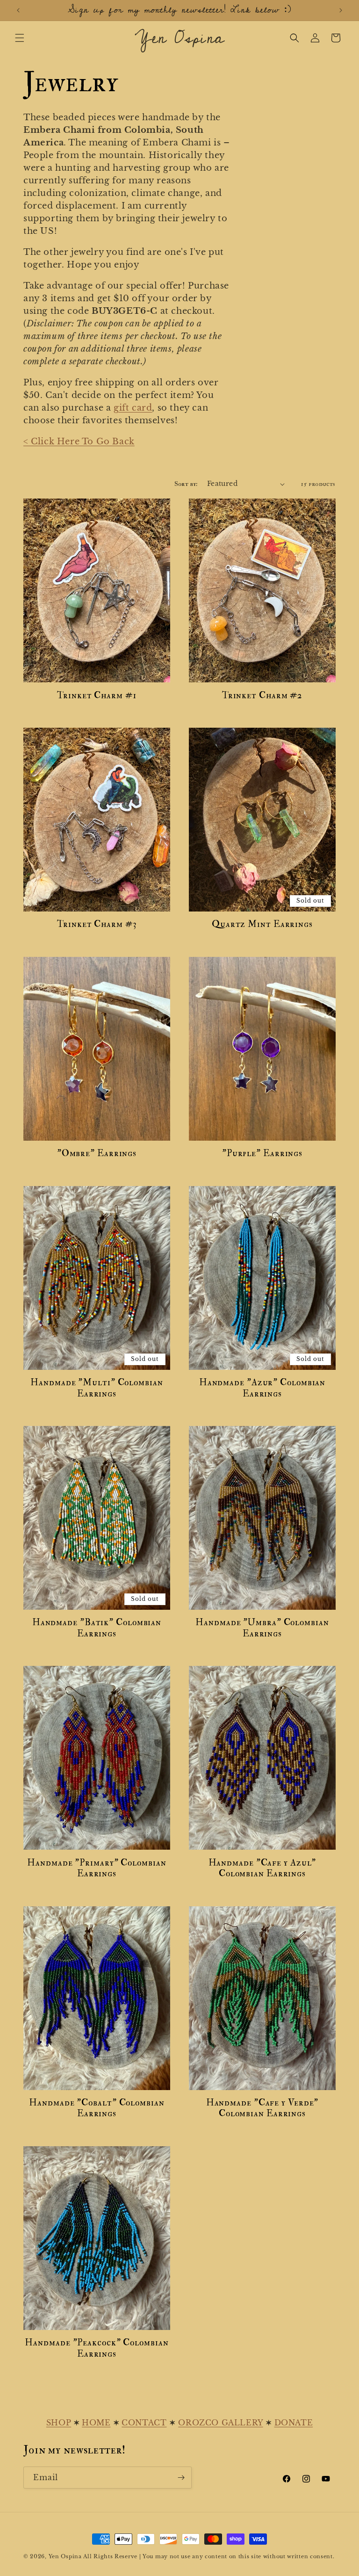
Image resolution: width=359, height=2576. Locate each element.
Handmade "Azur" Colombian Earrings (262, 1388)
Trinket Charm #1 (97, 696)
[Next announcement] (341, 10)
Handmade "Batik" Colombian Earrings (97, 1628)
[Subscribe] (181, 2478)
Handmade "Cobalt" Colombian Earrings (97, 2108)
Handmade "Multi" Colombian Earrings (97, 1388)
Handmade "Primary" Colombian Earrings (97, 1868)
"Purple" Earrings (262, 1154)
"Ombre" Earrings (97, 1154)
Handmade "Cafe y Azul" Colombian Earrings (262, 1868)
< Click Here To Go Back (79, 441)
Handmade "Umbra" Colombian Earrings (262, 1628)
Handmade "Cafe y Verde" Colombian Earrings (262, 2108)
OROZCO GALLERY (220, 2423)
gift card (133, 408)
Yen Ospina (65, 2556)
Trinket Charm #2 (262, 696)
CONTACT (144, 2423)
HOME (96, 2423)
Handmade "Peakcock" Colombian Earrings (97, 2348)
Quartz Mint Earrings (262, 924)
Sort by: (186, 484)
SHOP (59, 2423)
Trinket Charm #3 (97, 924)
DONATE (294, 2423)
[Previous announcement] (18, 10)
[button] (20, 38)
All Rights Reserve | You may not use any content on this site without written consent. (209, 2556)
